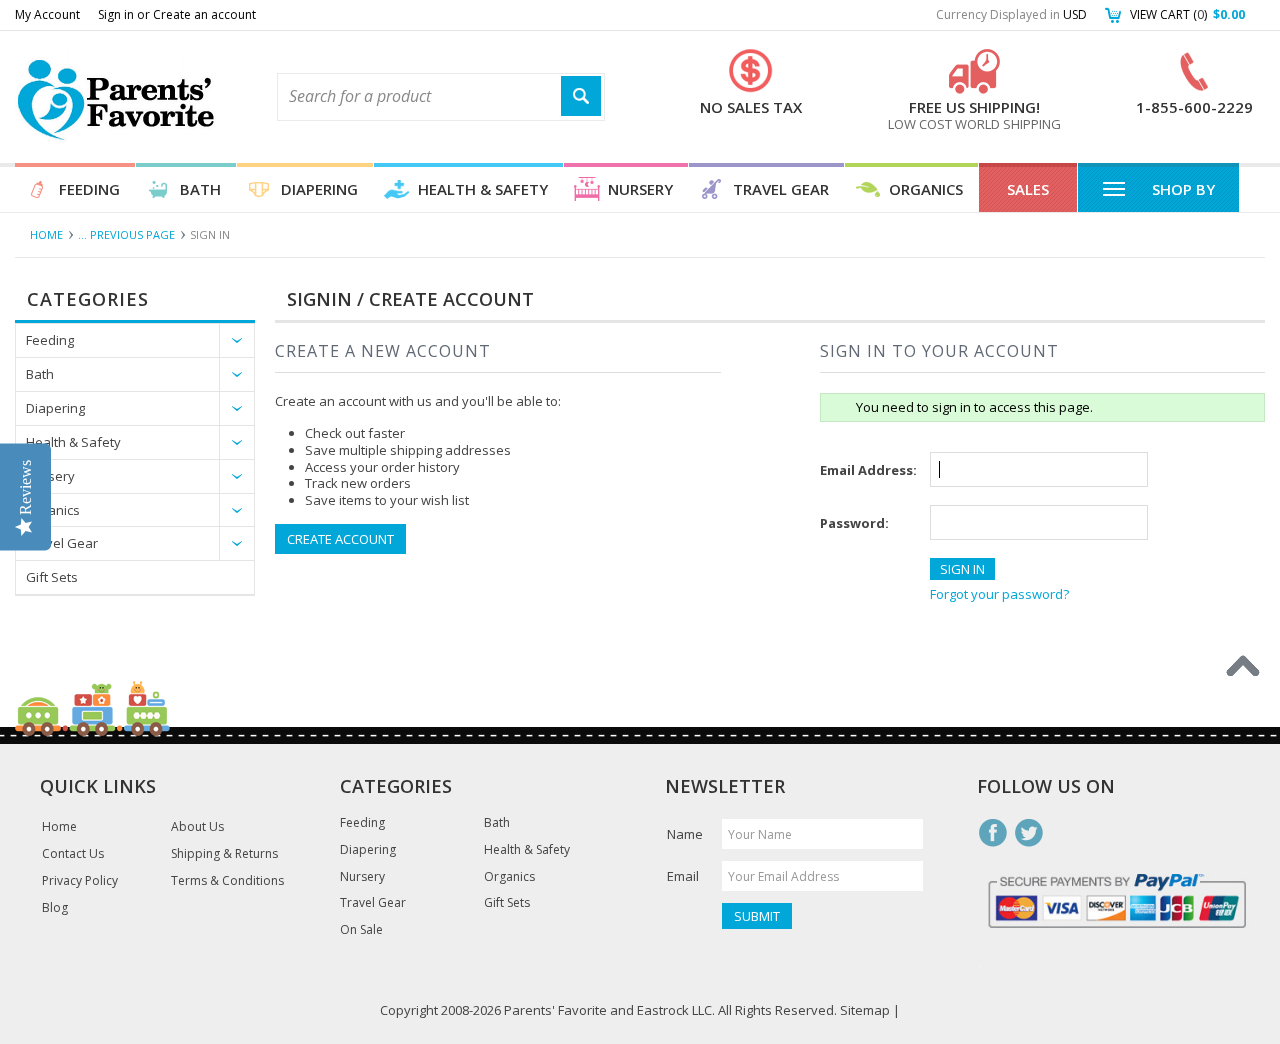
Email (683, 876)
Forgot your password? (999, 594)
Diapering (319, 189)
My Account (47, 14)
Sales (1028, 189)
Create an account (204, 14)
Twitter (1029, 833)
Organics (926, 189)
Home (46, 234)
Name (685, 834)
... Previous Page (126, 234)
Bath (200, 189)
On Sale (361, 930)
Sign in (116, 14)
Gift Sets (52, 577)
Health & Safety (483, 189)
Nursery (640, 189)
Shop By (1183, 189)
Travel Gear (781, 189)
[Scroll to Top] (1243, 666)
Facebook (993, 833)
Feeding (89, 189)
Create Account (340, 539)
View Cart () (1187, 14)
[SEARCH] (581, 96)
